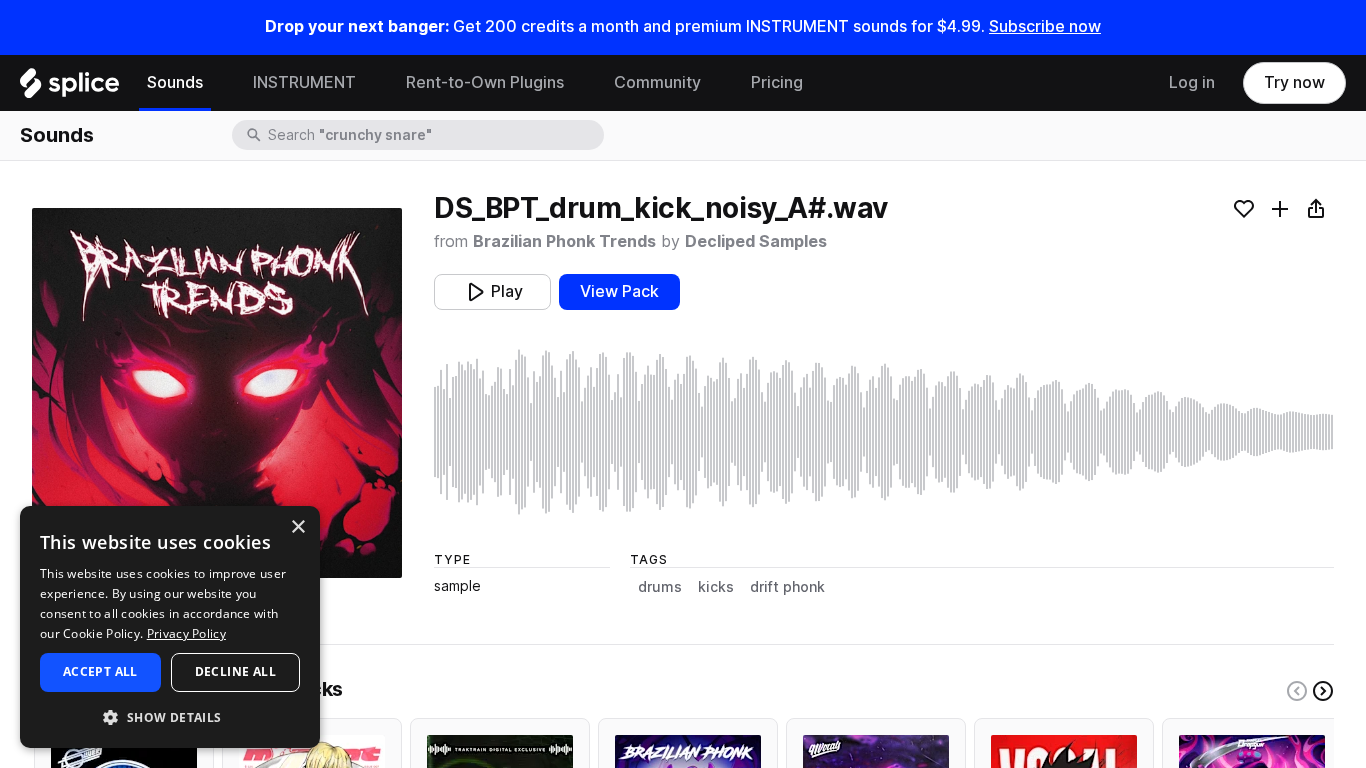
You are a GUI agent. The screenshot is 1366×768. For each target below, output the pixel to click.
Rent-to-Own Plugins (485, 82)
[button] (170, 716)
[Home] (69, 88)
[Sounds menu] (218, 83)
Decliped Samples (756, 241)
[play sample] (884, 432)
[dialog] (170, 627)
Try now (1294, 82)
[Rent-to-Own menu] (579, 83)
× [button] (297, 527)
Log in (1192, 82)
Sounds (175, 82)
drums (660, 587)
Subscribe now (1045, 26)
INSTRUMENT (304, 82)
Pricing (777, 82)
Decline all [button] (235, 671)
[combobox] (434, 135)
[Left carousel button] (1297, 691)
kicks (716, 587)
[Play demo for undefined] (217, 393)
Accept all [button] (100, 671)
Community (657, 82)
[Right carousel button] (1323, 691)
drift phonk (787, 587)
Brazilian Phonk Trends (564, 241)
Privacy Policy (186, 633)
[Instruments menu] (371, 83)
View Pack (619, 291)
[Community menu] (716, 83)
